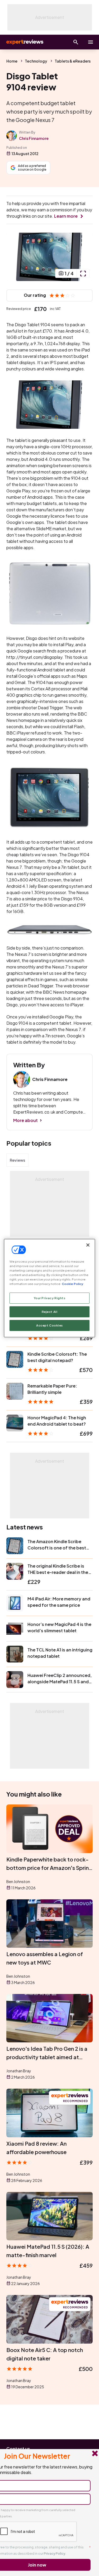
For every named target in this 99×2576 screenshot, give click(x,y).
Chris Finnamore (34, 138)
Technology (36, 61)
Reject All (50, 1312)
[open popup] (83, 273)
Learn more (66, 216)
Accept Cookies (49, 1325)
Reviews (17, 1160)
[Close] (88, 1245)
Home (12, 61)
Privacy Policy (55, 2554)
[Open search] (76, 42)
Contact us (18, 2449)
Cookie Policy (72, 1284)
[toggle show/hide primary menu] (91, 42)
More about (25, 1120)
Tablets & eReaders (73, 61)
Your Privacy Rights (50, 1298)
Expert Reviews (24, 42)
